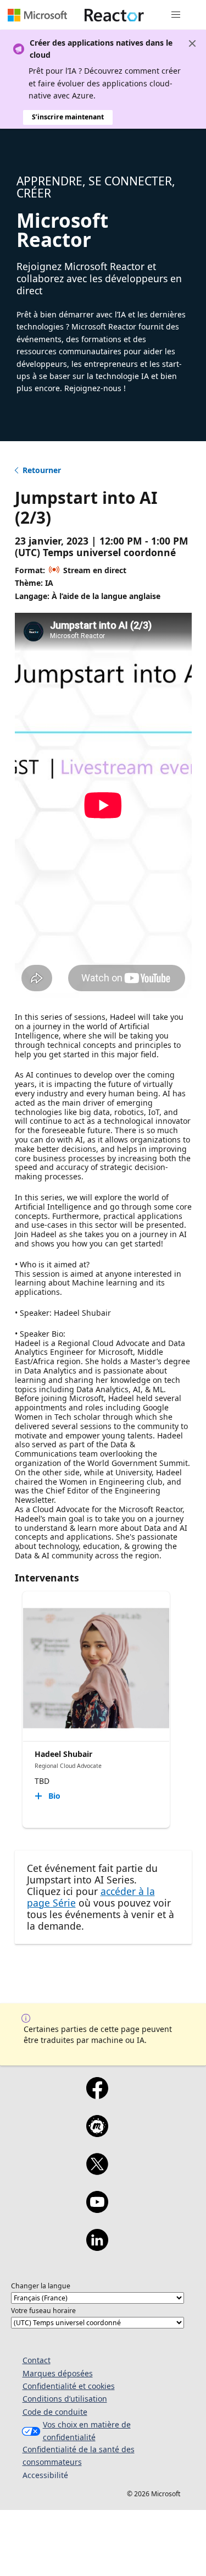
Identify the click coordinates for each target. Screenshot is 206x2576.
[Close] (192, 43)
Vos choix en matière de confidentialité (87, 2431)
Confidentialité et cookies (69, 2386)
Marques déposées (58, 2373)
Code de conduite (55, 2412)
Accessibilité (45, 2475)
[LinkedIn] (97, 2247)
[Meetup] (97, 2133)
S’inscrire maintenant (68, 117)
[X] (97, 2171)
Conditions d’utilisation (65, 2399)
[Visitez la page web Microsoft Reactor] (114, 15)
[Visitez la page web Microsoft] (37, 15)
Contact (37, 2360)
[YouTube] (97, 2209)
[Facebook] (97, 2095)
